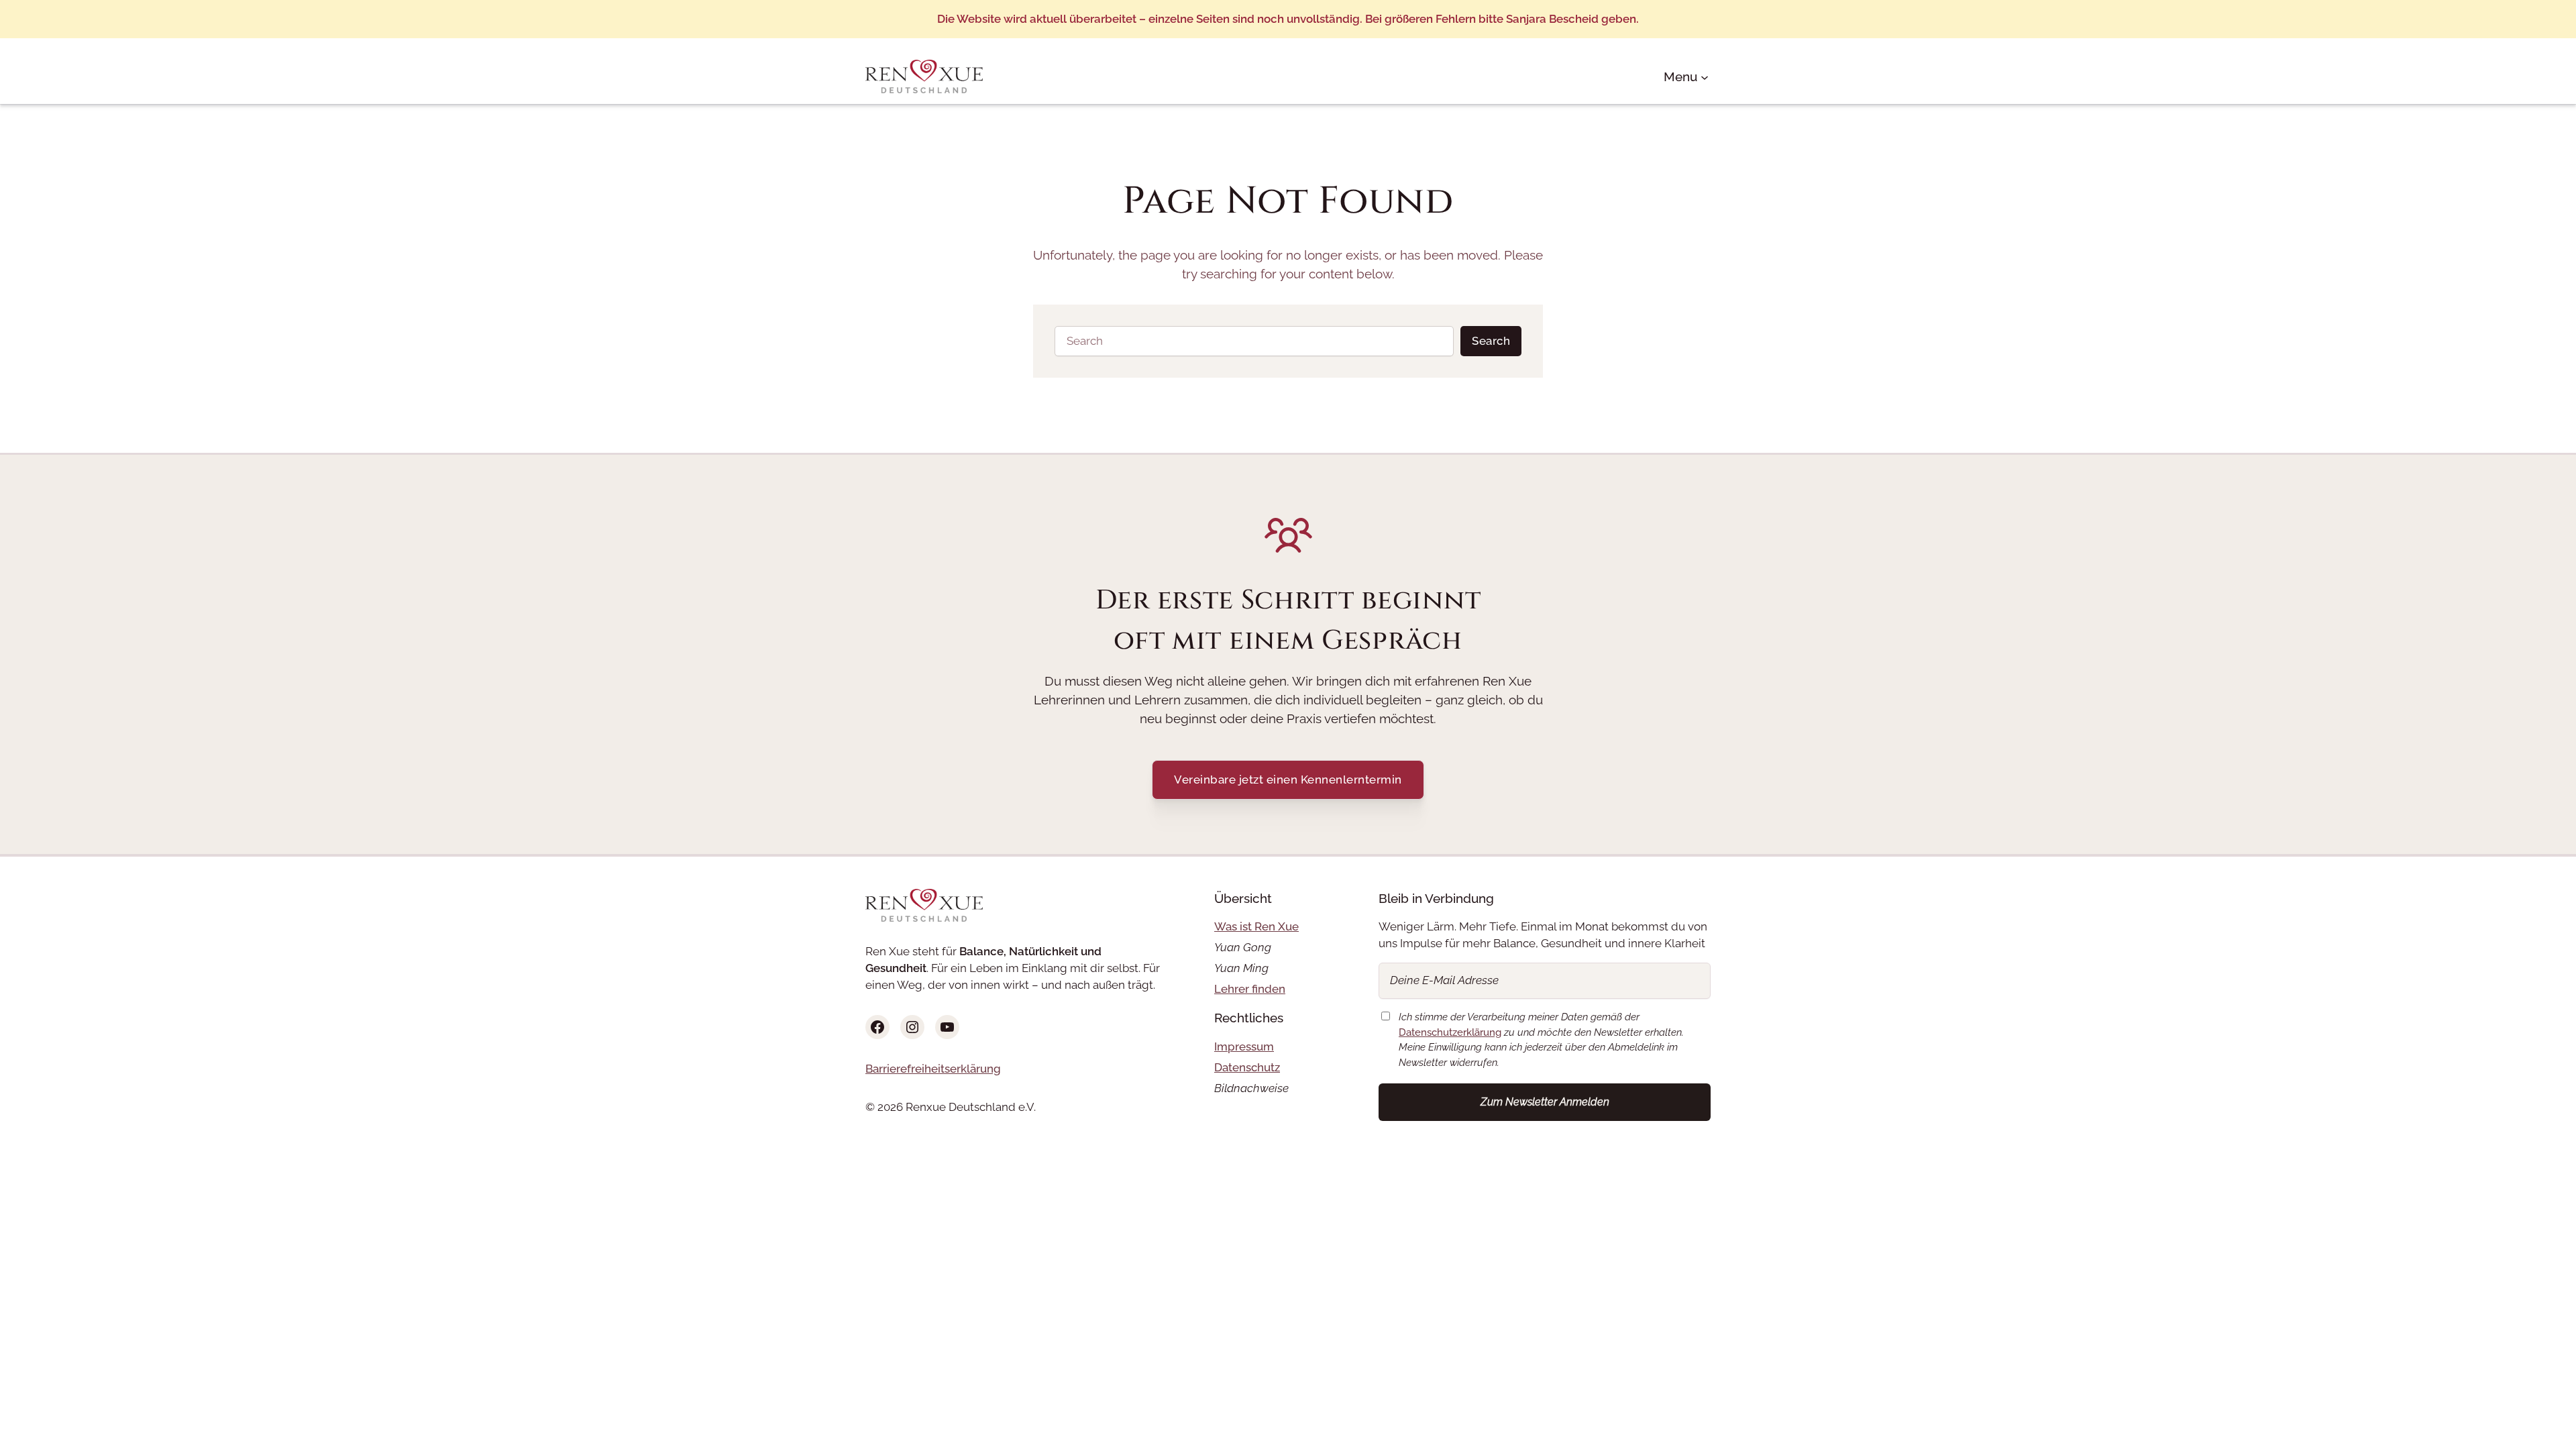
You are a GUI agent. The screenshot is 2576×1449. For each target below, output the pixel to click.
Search (1491, 341)
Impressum (1244, 1046)
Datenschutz (1247, 1067)
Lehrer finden (1250, 989)
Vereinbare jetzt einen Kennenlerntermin (1288, 780)
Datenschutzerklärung (1450, 1032)
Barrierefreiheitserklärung (933, 1069)
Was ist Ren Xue (1256, 926)
